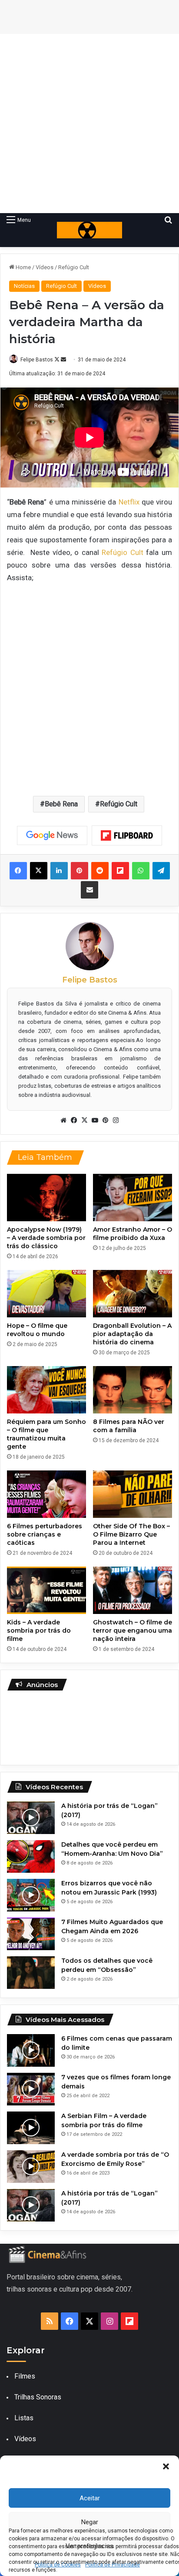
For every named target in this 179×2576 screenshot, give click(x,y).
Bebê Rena (61, 804)
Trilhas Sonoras (38, 2397)
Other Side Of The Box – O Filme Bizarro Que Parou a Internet (131, 1534)
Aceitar (90, 2498)
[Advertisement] (89, 124)
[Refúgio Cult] (89, 230)
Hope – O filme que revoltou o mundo (37, 1330)
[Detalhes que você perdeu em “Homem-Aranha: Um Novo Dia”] (31, 1856)
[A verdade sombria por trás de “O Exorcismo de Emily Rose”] (31, 2167)
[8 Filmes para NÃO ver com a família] (133, 1390)
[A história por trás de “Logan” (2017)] (31, 1818)
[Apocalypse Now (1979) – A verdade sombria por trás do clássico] (46, 1198)
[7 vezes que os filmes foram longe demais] (31, 2089)
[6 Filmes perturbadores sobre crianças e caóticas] (46, 1494)
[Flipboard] (127, 835)
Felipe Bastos (37, 360)
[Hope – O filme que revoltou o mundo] (46, 1294)
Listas (24, 2418)
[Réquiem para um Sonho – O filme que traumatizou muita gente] (46, 1390)
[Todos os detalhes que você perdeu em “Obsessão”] (31, 1973)
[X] (84, 1120)
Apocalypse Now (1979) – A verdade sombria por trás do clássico (46, 1238)
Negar (90, 2522)
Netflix (128, 502)
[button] (166, 2466)
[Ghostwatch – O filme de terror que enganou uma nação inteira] (133, 1590)
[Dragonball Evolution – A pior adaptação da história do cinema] (133, 1294)
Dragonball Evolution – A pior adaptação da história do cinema (132, 1334)
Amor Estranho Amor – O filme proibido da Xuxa (133, 1234)
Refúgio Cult (74, 267)
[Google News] (52, 835)
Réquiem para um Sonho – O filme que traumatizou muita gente (46, 1434)
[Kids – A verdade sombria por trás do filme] (46, 1590)
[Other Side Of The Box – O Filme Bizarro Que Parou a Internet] (133, 1494)
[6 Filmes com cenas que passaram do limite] (31, 2050)
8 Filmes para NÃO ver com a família (129, 1426)
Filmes (25, 2376)
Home (23, 267)
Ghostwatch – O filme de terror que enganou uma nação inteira (133, 1630)
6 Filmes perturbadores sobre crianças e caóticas (45, 1534)
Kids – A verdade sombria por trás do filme (39, 1630)
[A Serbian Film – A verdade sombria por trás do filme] (31, 2128)
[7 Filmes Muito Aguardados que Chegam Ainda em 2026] (31, 1934)
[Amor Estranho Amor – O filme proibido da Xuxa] (133, 1198)
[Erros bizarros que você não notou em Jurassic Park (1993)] (31, 1895)
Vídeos (45, 267)
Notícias (24, 286)
